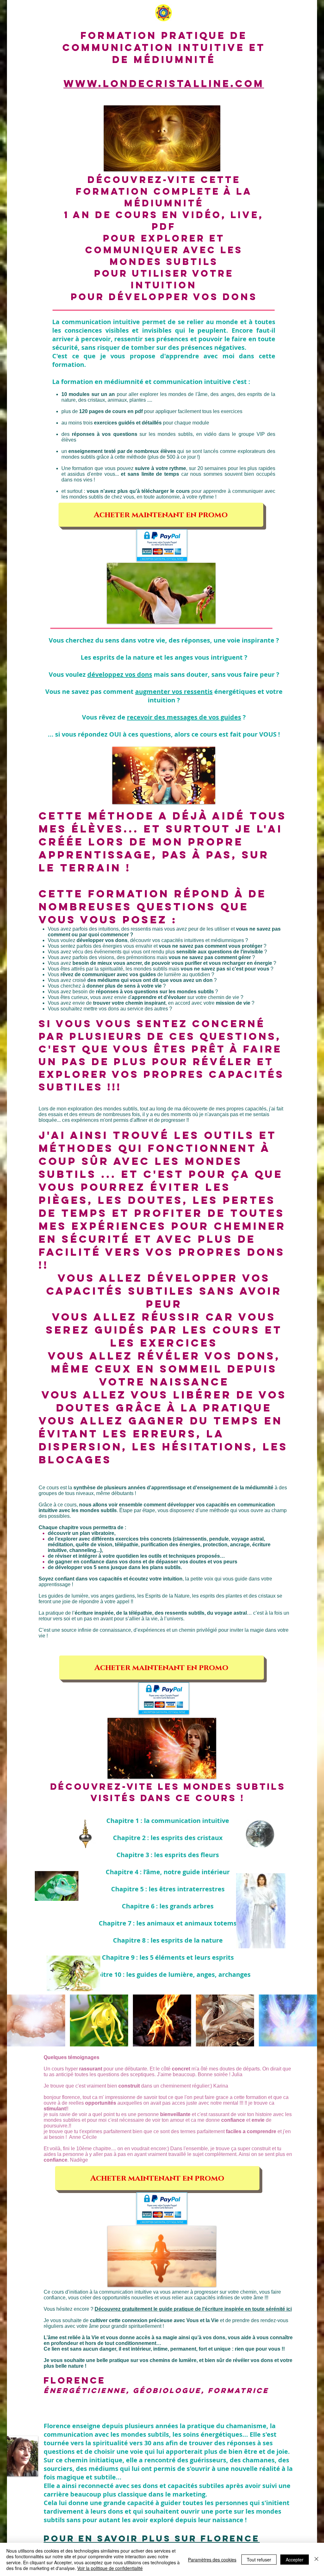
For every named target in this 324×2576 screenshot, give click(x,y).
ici (289, 2309)
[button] (162, 138)
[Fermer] (316, 2559)
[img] (36, 2020)
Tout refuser (259, 2560)
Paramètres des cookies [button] (212, 2560)
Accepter (295, 2560)
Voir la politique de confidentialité (110, 2568)
